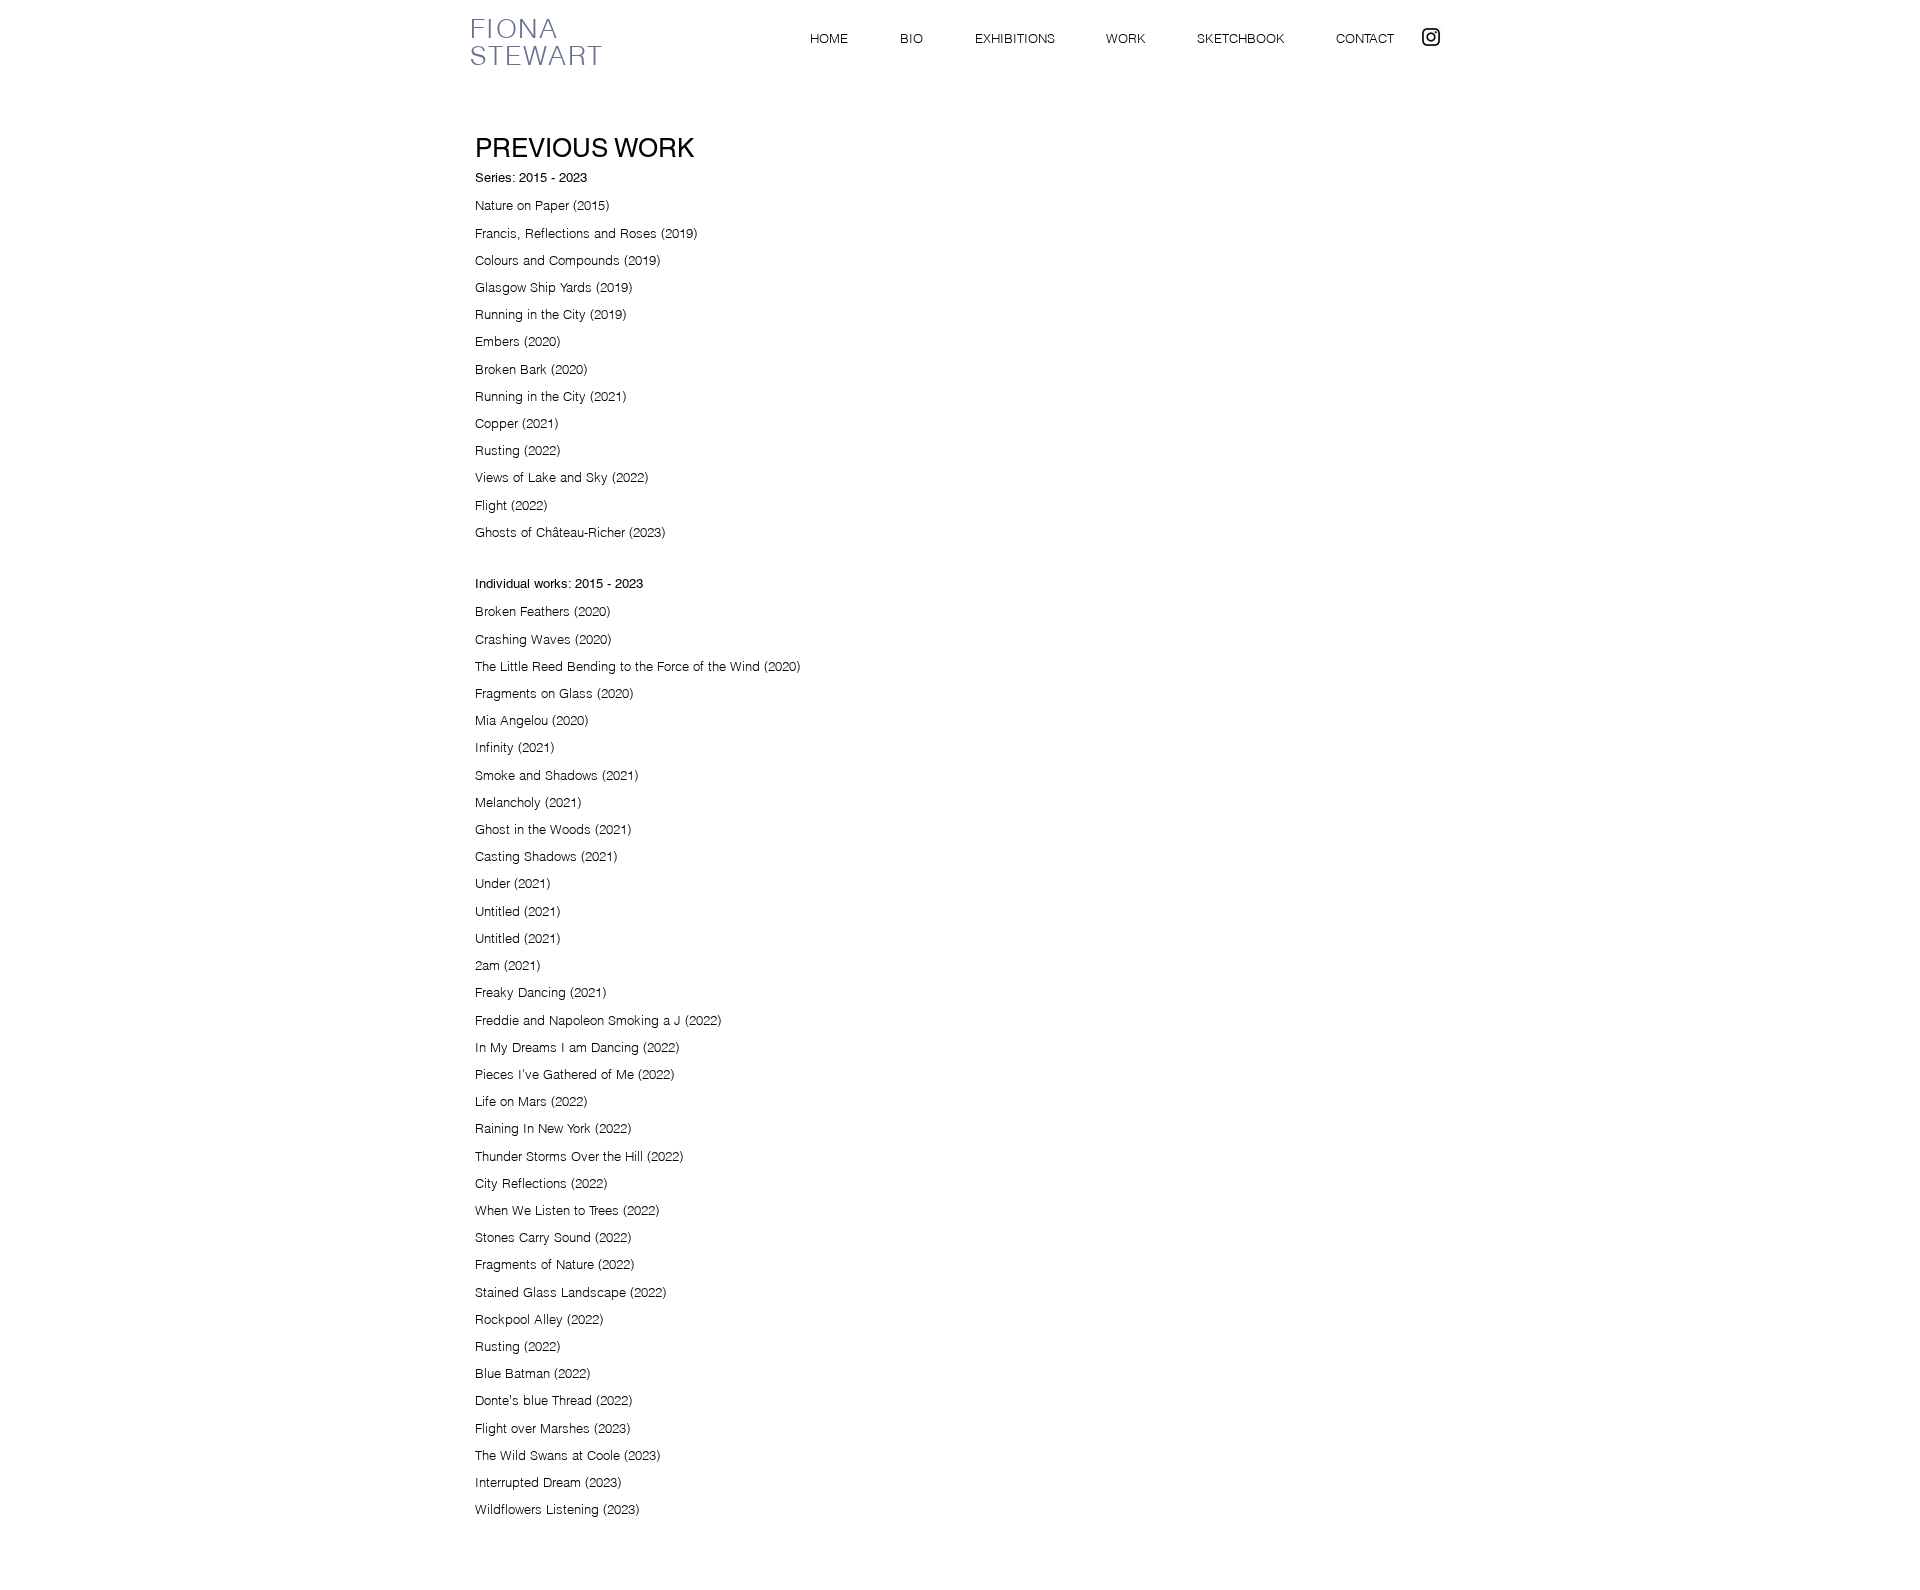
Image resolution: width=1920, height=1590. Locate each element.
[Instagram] (1431, 37)
